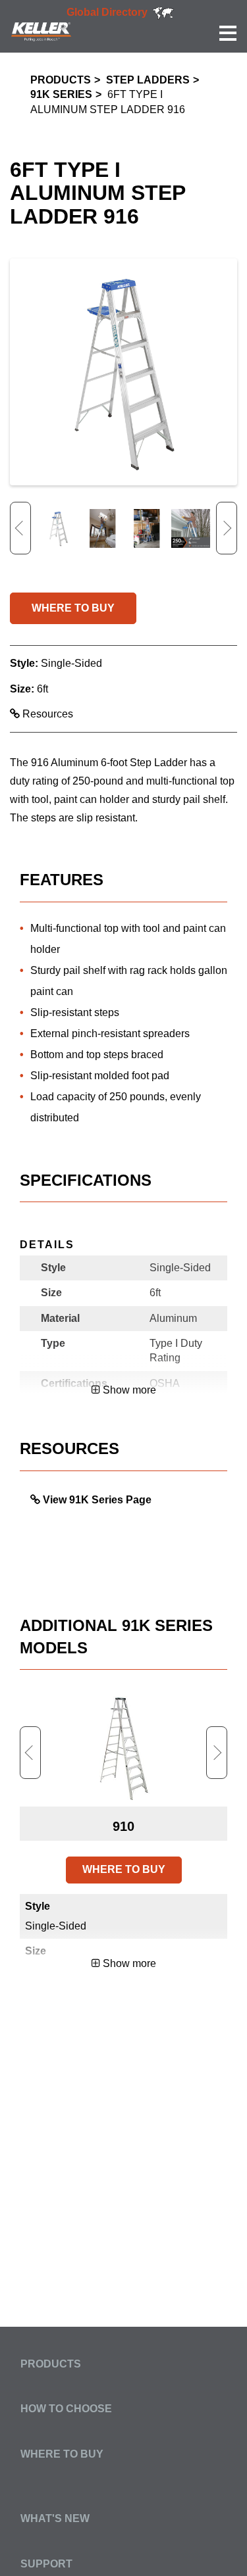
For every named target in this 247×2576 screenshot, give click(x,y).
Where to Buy (62, 2454)
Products (61, 80)
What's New (55, 2518)
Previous (20, 528)
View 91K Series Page (97, 1500)
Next (227, 528)
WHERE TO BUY (73, 608)
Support (46, 2564)
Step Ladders (148, 80)
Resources (46, 714)
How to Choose (66, 2409)
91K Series (61, 94)
